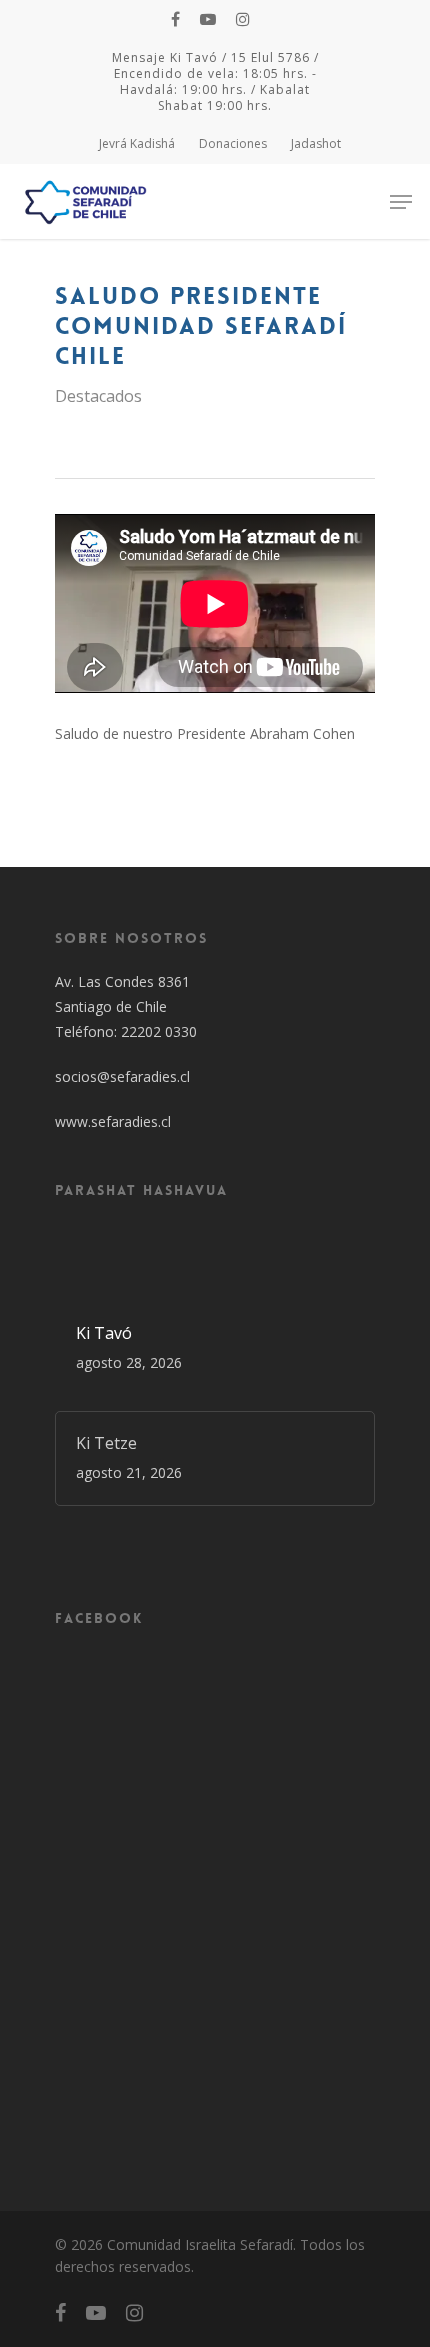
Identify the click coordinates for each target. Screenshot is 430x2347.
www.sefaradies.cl (113, 1121)
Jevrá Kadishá (137, 143)
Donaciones (233, 143)
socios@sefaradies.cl (122, 1076)
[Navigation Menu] (401, 202)
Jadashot (316, 143)
